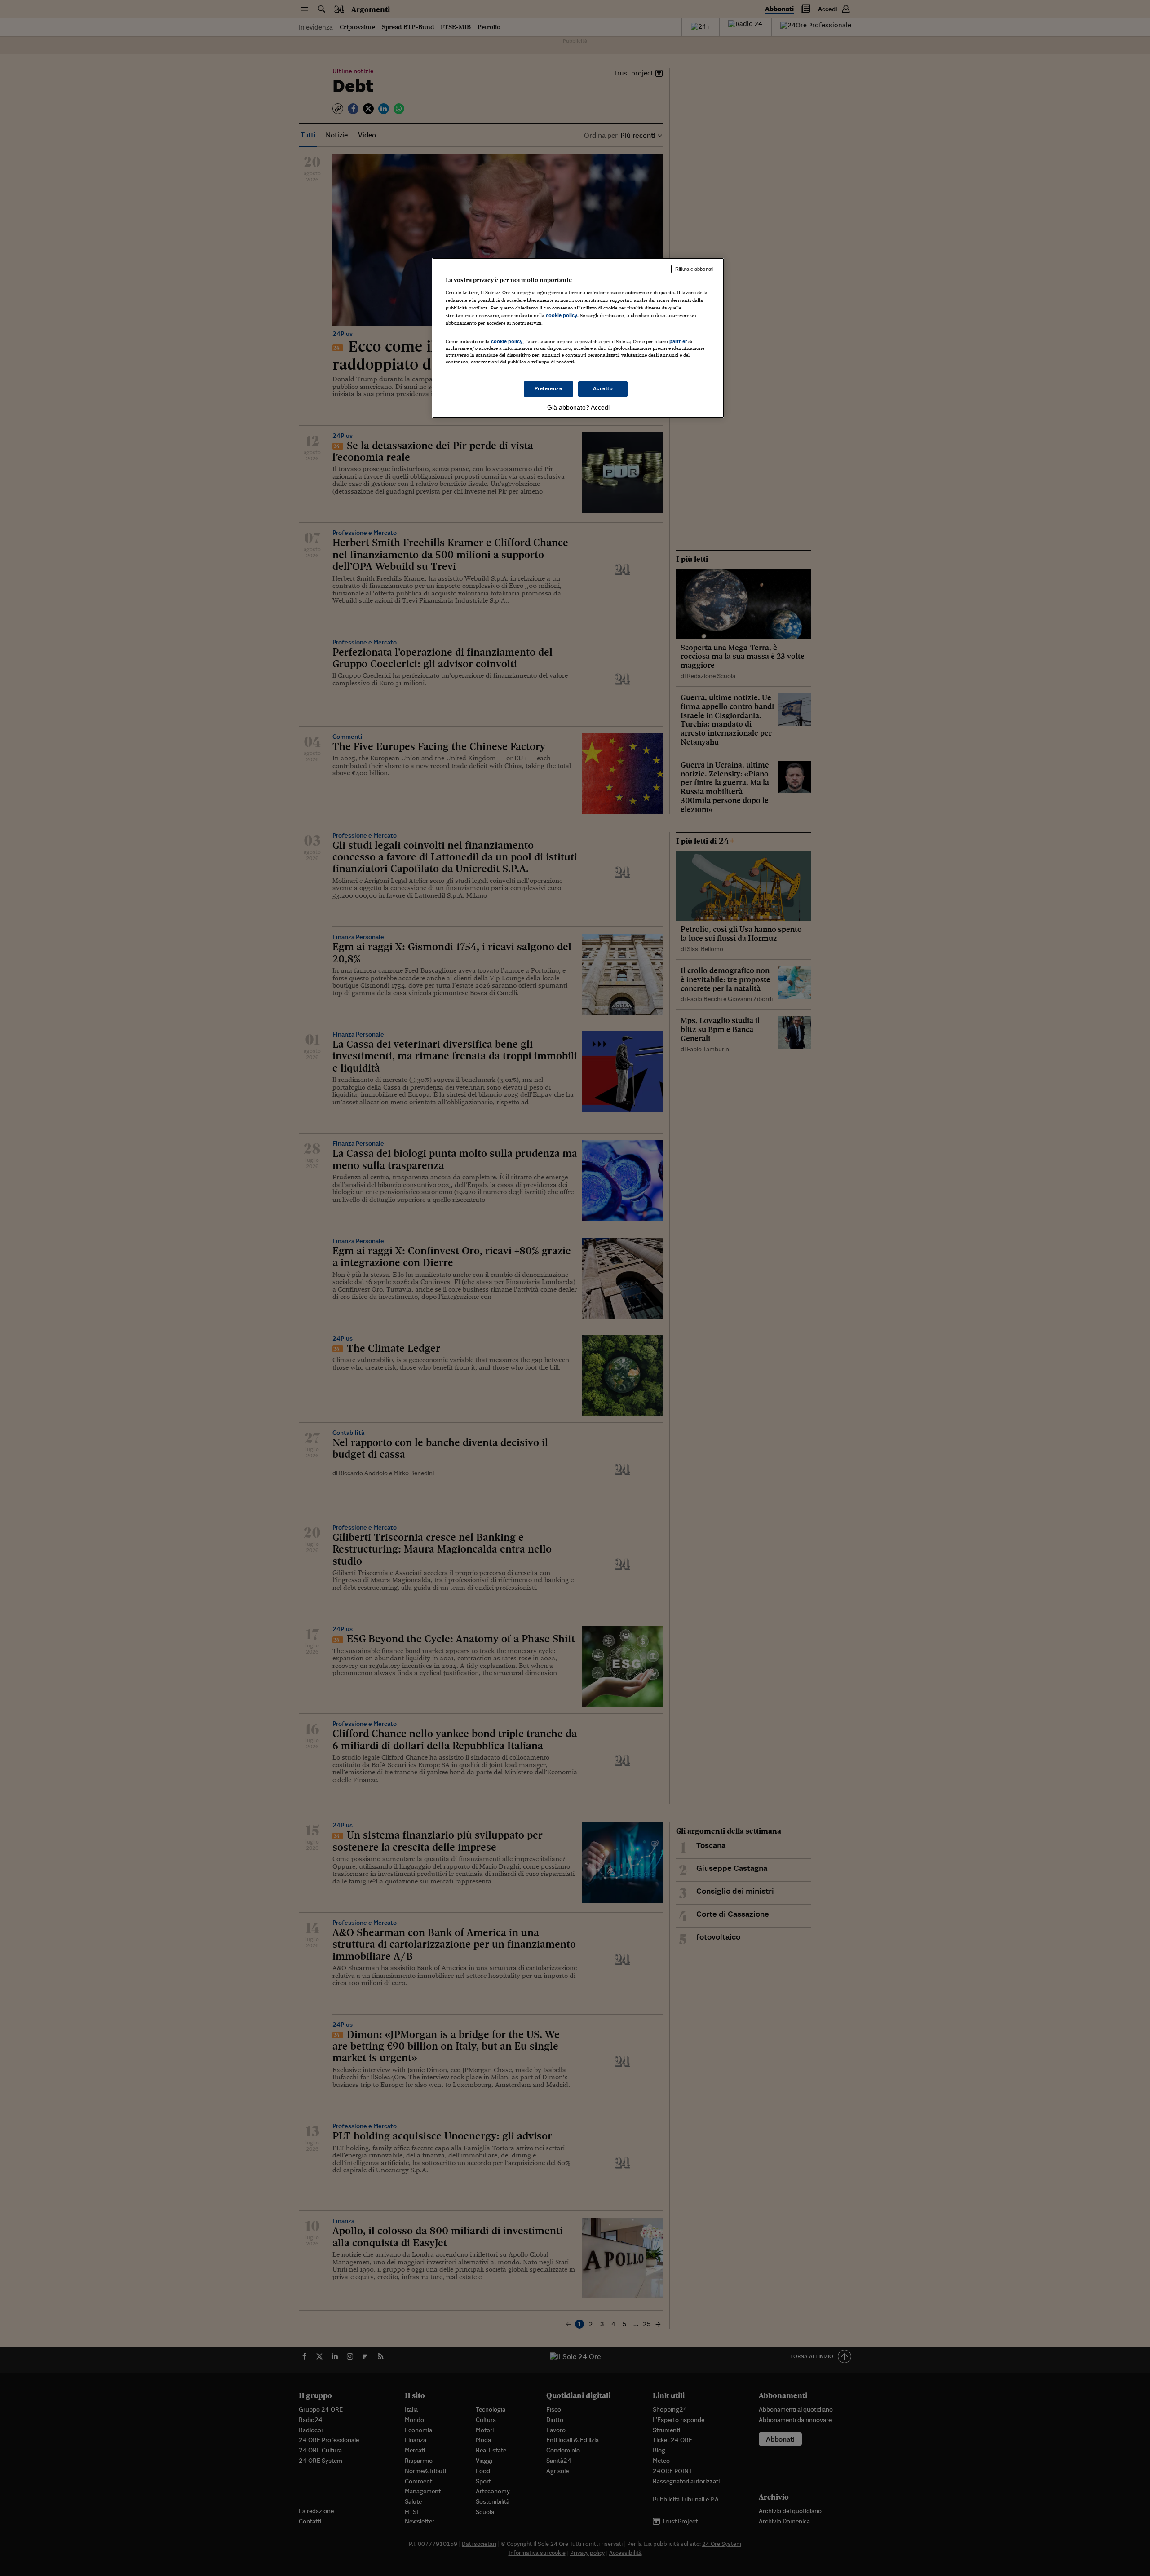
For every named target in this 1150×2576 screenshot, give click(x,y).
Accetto (603, 388)
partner (678, 341)
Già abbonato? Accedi (578, 407)
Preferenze (548, 388)
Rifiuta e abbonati (694, 269)
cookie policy (562, 315)
